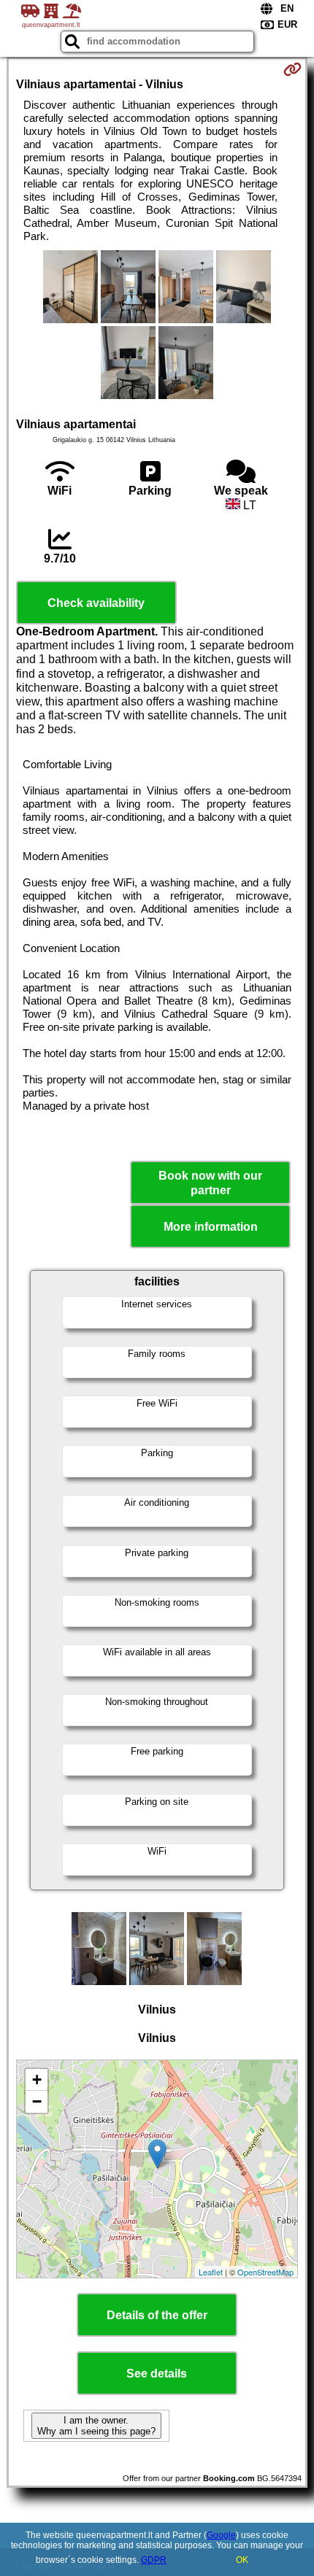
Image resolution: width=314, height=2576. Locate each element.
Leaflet (211, 2272)
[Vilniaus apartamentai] (70, 288)
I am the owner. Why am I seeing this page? (96, 2426)
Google (221, 2535)
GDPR (154, 2560)
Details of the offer (157, 2315)
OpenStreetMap (265, 2272)
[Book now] (292, 69)
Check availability (96, 603)
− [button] (37, 2101)
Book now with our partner (210, 1183)
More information (211, 1227)
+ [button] (37, 2080)
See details (157, 2374)
